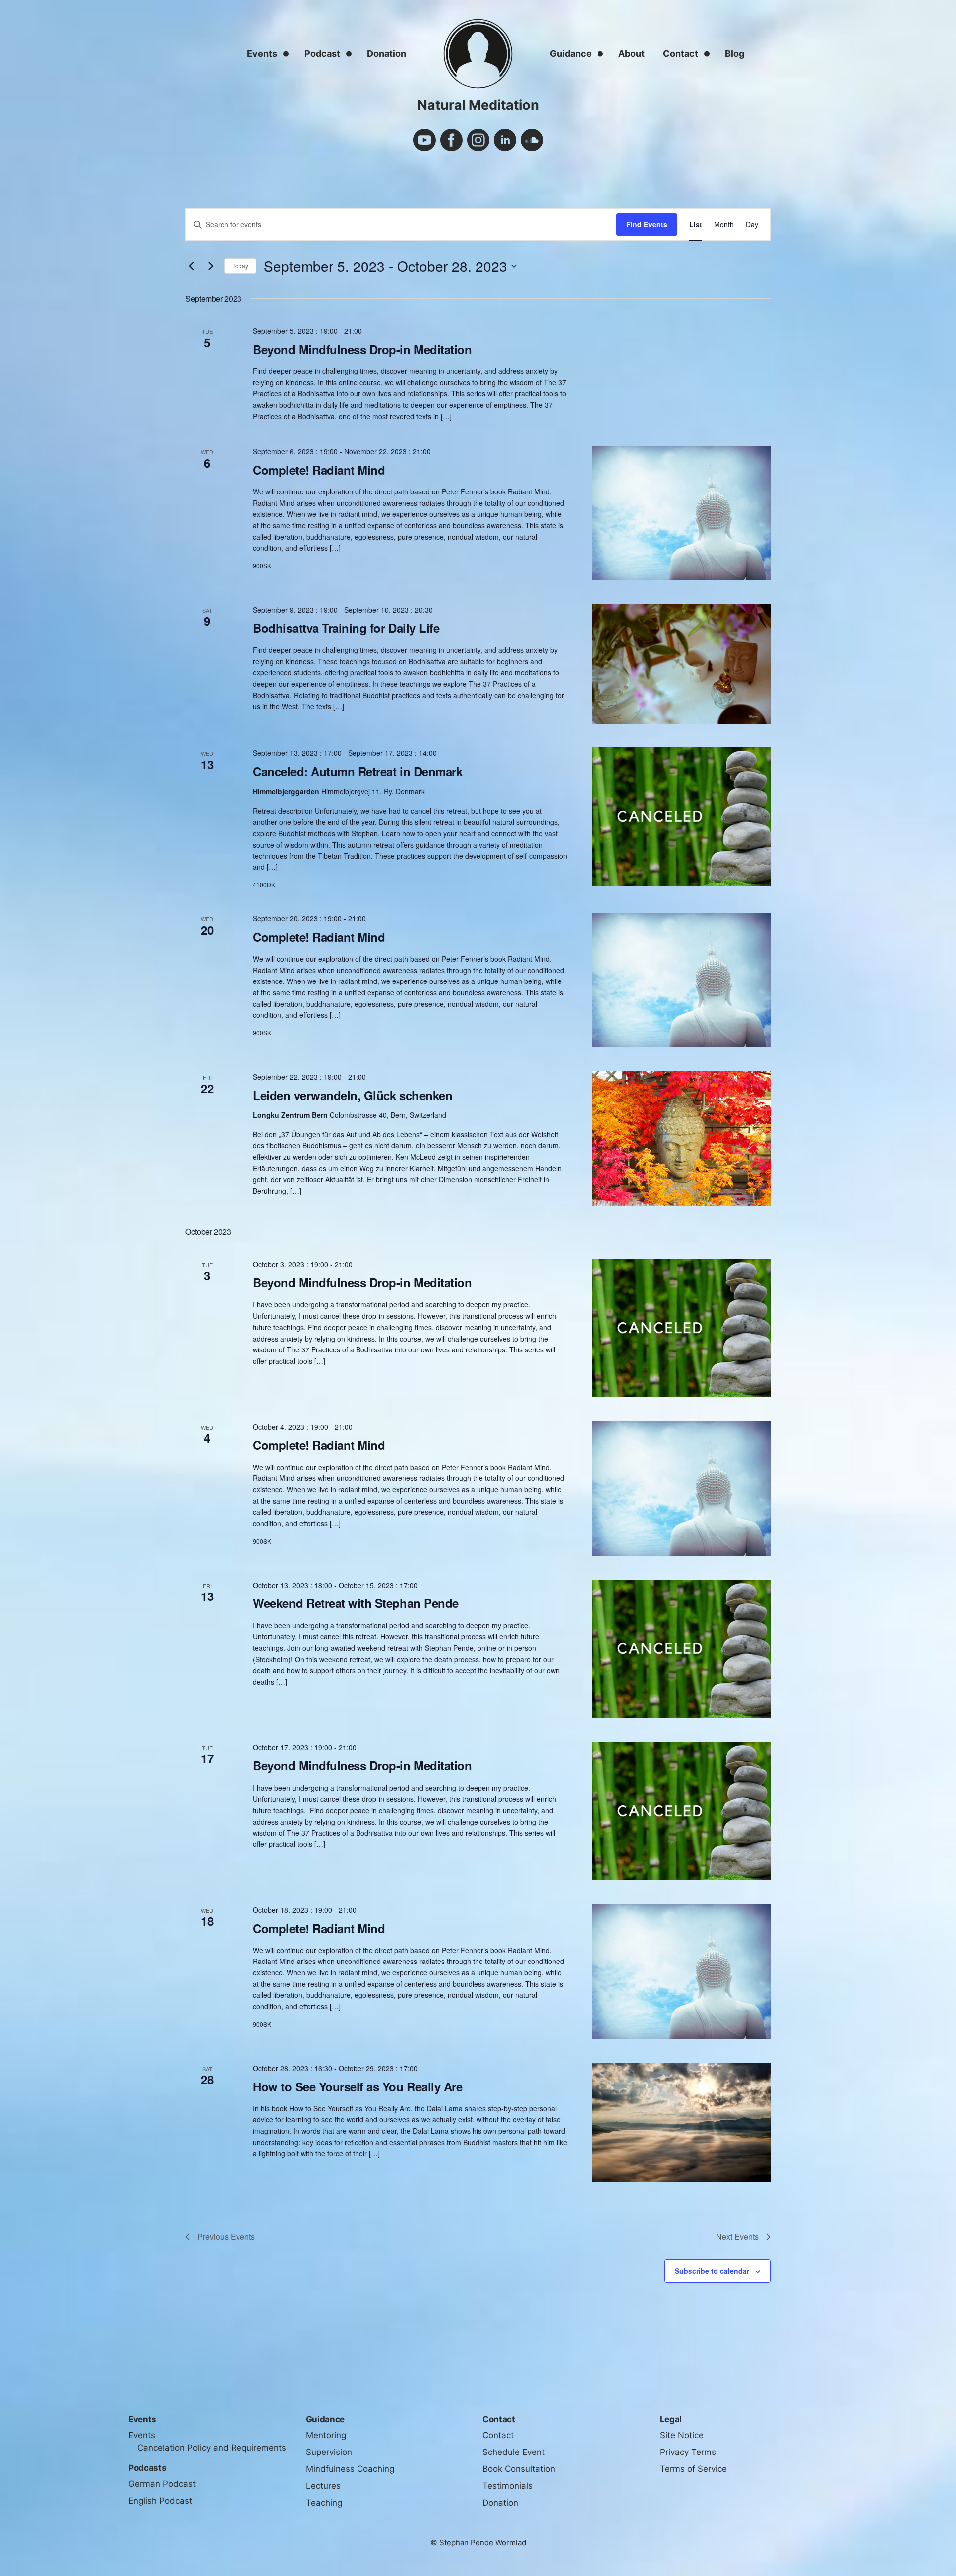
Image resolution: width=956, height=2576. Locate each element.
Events (262, 54)
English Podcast (160, 2501)
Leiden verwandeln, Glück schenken (353, 1095)
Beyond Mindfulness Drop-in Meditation (362, 349)
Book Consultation (519, 2469)
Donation (387, 54)
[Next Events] (211, 266)
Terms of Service (693, 2469)
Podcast (322, 54)
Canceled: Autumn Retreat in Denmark (358, 771)
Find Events (647, 224)
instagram (478, 140)
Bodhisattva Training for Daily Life (346, 628)
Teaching (324, 2503)
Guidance (571, 54)
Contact (680, 54)
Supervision (329, 2452)
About (632, 54)
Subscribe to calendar (712, 2271)
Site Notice (682, 2435)
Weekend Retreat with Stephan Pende (356, 1603)
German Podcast (162, 2484)
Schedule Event (514, 2452)
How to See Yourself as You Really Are (358, 2086)
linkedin (505, 140)
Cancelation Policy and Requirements (212, 2448)
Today (240, 266)
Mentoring (326, 2435)
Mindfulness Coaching (350, 2469)
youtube (424, 140)
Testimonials (508, 2486)
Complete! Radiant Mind (319, 470)
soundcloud (532, 140)
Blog (735, 54)
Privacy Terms (688, 2452)
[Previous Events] (191, 266)
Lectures (323, 2486)
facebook (451, 140)
